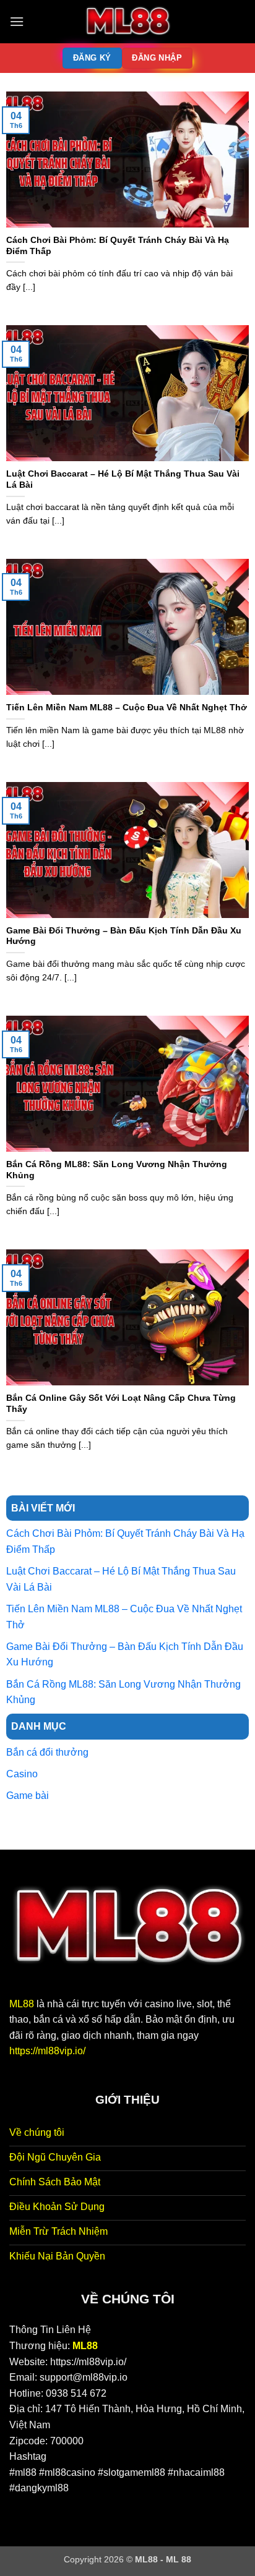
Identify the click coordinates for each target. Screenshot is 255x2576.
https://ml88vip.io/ (47, 2051)
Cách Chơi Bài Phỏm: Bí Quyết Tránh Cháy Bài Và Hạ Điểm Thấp (118, 246)
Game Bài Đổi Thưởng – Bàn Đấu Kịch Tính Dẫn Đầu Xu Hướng (124, 936)
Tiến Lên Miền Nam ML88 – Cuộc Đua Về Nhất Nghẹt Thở (127, 708)
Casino (22, 1774)
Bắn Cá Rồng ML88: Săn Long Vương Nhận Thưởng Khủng (117, 1170)
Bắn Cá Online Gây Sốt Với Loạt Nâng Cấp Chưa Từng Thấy (121, 1404)
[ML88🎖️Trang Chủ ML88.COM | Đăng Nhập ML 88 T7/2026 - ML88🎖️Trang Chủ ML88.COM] (127, 22)
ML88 (22, 2004)
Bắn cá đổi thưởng (47, 1752)
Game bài (28, 1796)
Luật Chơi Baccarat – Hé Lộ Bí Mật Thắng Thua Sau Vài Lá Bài (123, 479)
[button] (17, 21)
